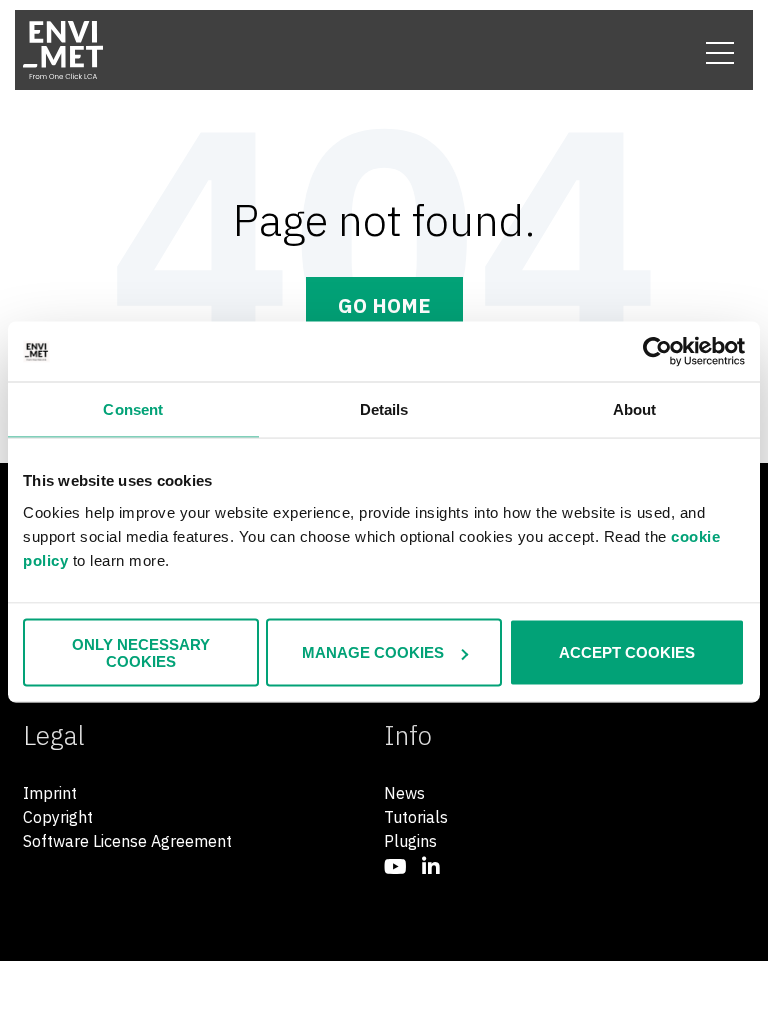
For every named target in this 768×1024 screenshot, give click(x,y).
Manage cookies (373, 652)
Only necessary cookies (141, 652)
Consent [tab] (133, 409)
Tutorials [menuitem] (416, 817)
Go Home (384, 305)
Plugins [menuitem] (410, 841)
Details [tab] (384, 409)
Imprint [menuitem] (50, 793)
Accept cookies (627, 652)
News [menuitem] (404, 793)
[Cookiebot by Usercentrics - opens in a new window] (657, 352)
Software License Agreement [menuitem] (127, 841)
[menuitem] (395, 866)
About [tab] (635, 409)
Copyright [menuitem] (58, 817)
